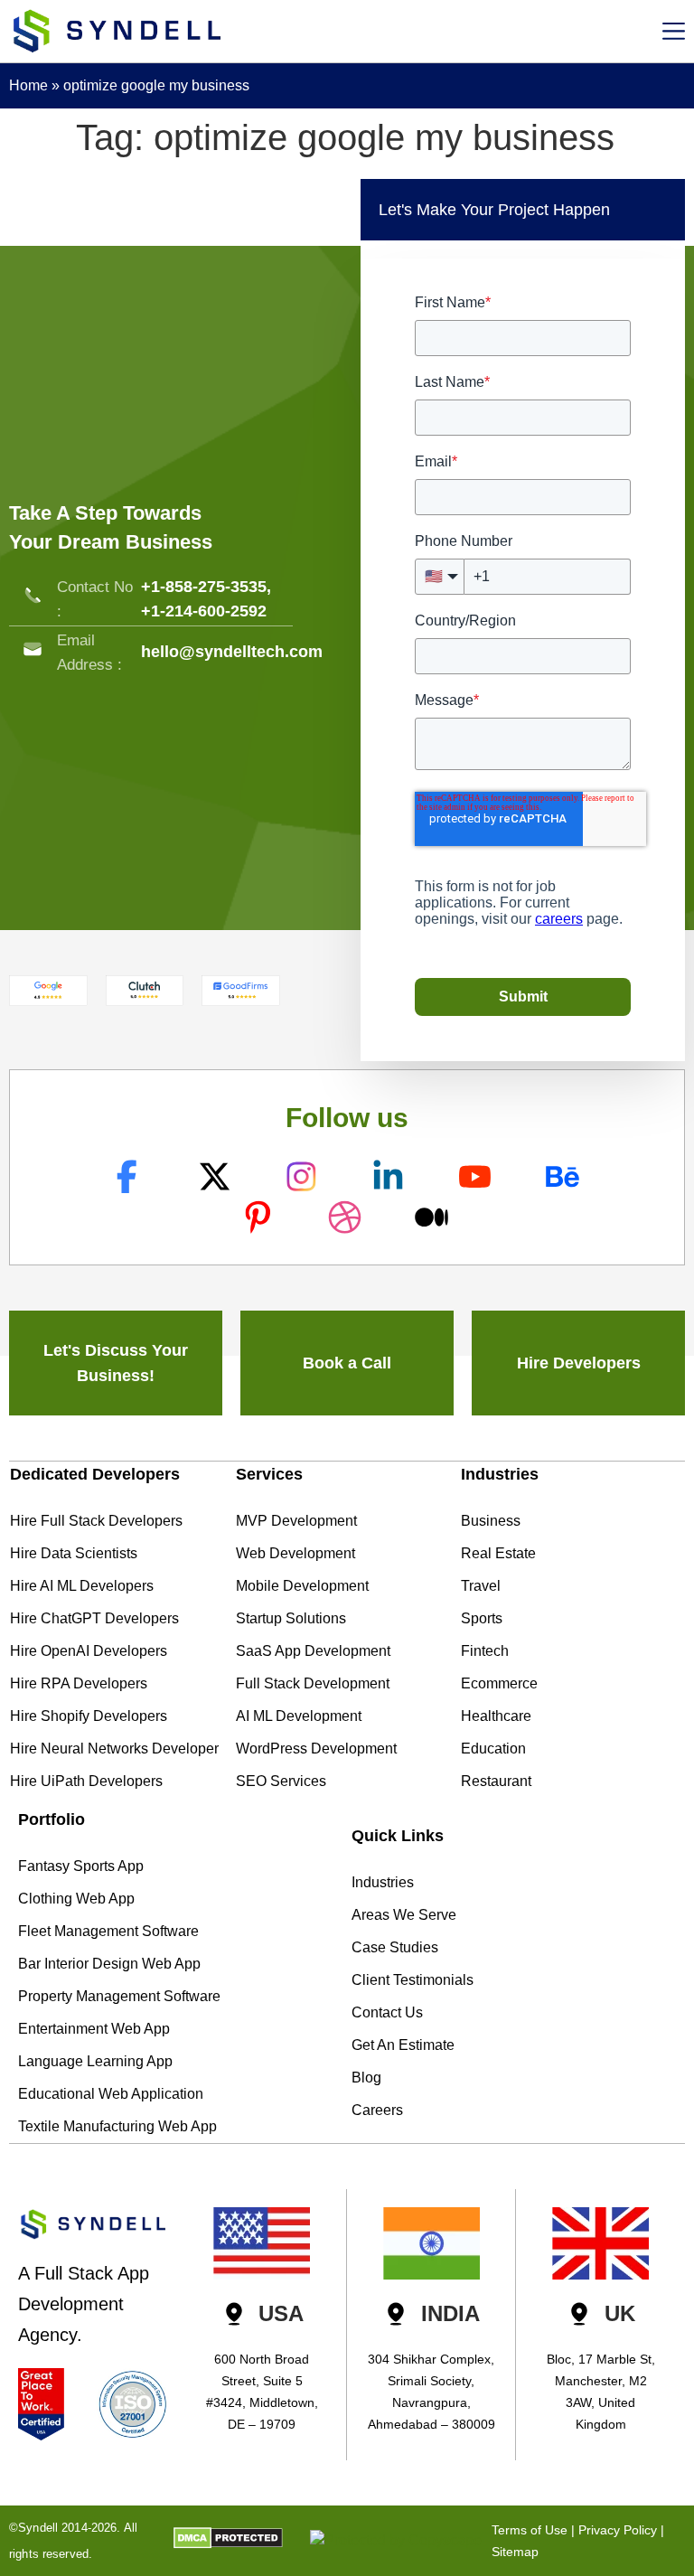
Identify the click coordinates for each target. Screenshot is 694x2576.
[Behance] (564, 1176)
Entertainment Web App (94, 2029)
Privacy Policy (618, 2530)
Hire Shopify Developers (89, 1716)
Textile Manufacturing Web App (117, 2126)
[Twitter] (216, 1176)
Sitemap (515, 2552)
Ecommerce (499, 1683)
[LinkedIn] (390, 1176)
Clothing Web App (76, 1899)
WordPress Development (316, 1749)
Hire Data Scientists (74, 1553)
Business (491, 1521)
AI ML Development (299, 1716)
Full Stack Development (313, 1683)
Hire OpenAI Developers (89, 1651)
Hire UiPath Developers (86, 1781)
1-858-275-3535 (209, 587)
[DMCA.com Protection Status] (228, 2544)
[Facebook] (130, 1176)
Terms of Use (530, 2530)
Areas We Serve (404, 1915)
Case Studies (395, 1947)
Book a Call (347, 1363)
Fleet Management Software (108, 1931)
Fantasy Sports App (81, 1866)
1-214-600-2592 (209, 611)
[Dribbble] (347, 1217)
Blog (366, 2078)
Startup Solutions (291, 1618)
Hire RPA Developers (79, 1683)
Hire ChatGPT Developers (94, 1618)
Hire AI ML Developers (82, 1586)
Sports (482, 1618)
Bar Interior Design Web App (109, 1964)
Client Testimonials (413, 1980)
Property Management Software (119, 1996)
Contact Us (387, 2012)
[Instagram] (303, 1176)
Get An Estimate (403, 2045)
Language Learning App (95, 2061)
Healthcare (496, 1716)
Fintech (485, 1651)
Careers (377, 2110)
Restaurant (496, 1781)
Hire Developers (579, 1363)
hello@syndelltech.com (232, 652)
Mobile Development (302, 1586)
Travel (481, 1586)
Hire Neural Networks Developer (114, 1749)
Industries (383, 1882)
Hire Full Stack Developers (96, 1521)
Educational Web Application (111, 2094)
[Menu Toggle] (674, 31)
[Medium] (434, 1217)
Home (28, 85)
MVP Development (296, 1521)
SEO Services (281, 1781)
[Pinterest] (260, 1217)
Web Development (295, 1553)
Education (493, 1749)
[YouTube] (478, 1176)
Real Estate (498, 1553)
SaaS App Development (313, 1651)
